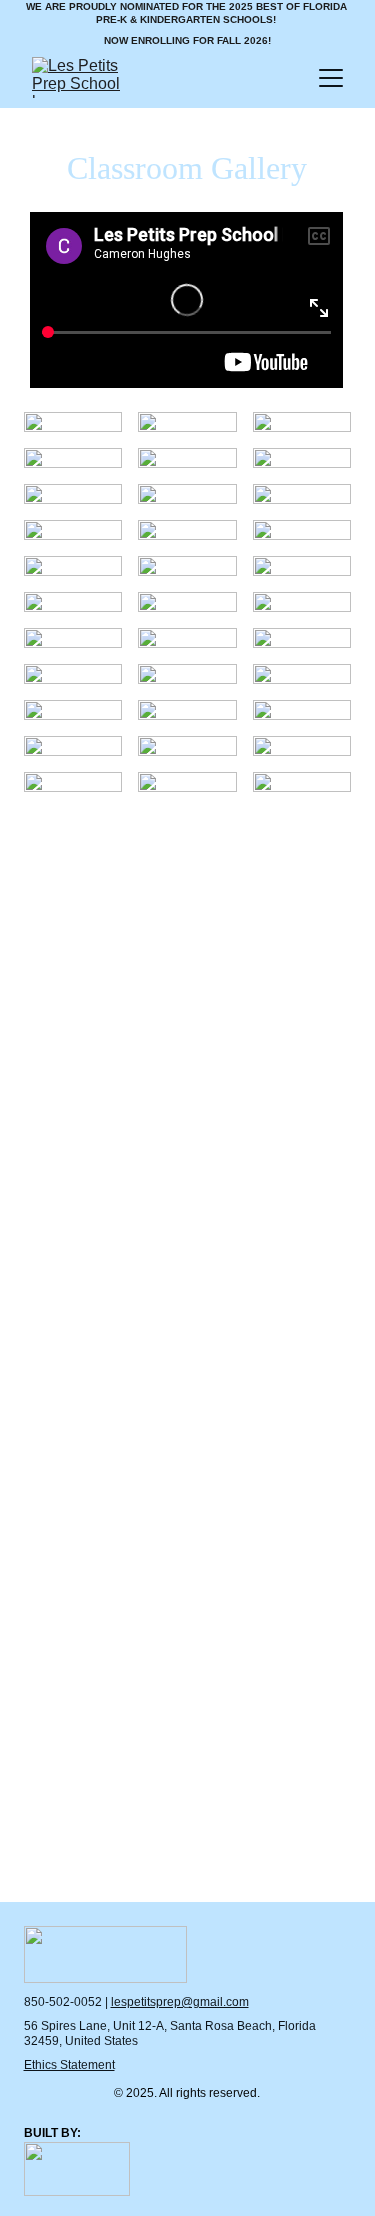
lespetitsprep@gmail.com (180, 2002)
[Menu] (331, 78)
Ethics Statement (69, 2065)
